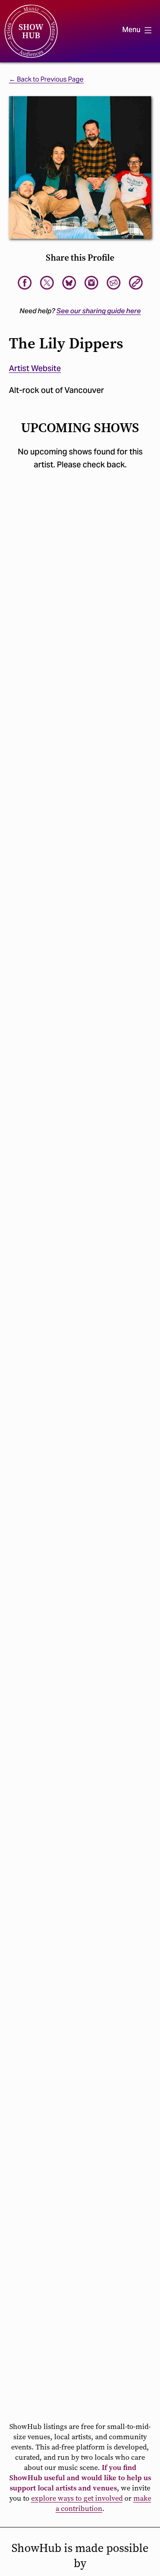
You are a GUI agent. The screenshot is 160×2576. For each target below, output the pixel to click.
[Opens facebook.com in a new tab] (25, 283)
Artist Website (35, 368)
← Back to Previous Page (46, 79)
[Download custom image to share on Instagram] (91, 283)
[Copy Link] (136, 283)
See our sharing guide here (99, 311)
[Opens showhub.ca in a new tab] (69, 283)
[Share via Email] (114, 283)
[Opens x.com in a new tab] (47, 283)
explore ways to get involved (77, 2498)
